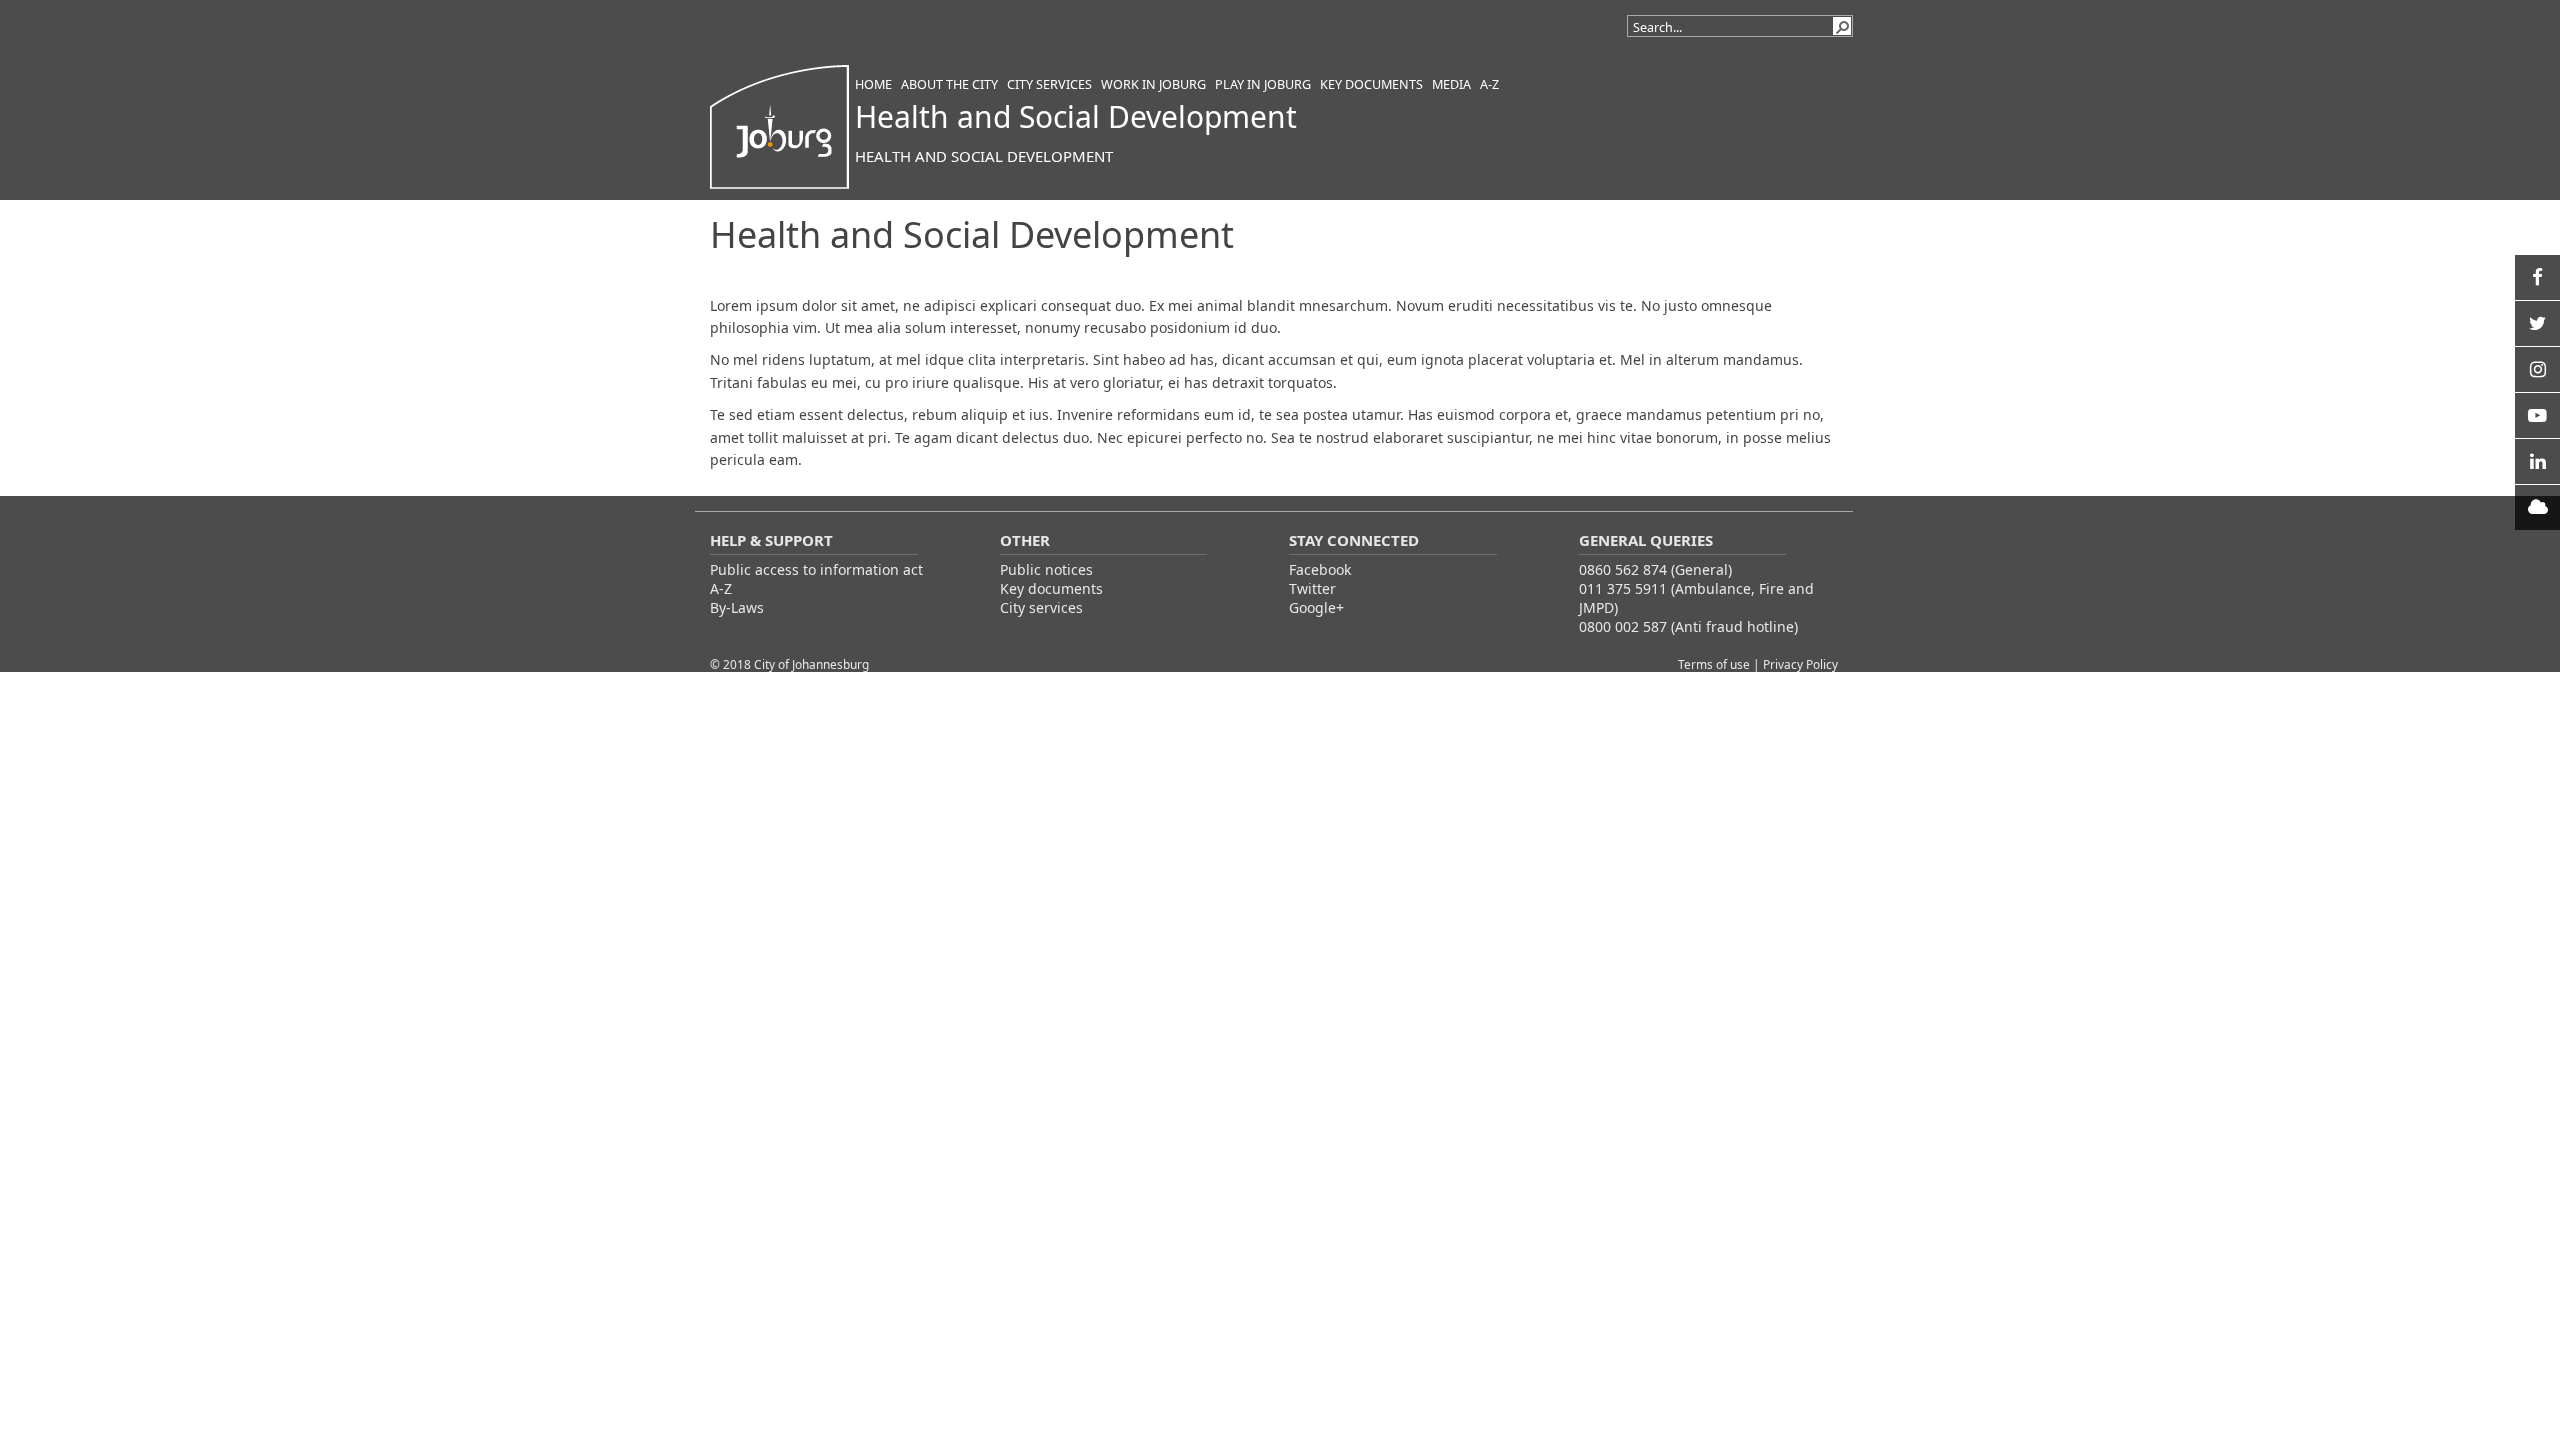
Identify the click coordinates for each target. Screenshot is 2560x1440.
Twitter (1312, 588)
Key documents (1051, 588)
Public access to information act (816, 569)
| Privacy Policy (1795, 664)
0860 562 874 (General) (1655, 569)
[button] (1842, 26)
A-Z (721, 588)
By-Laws (737, 607)
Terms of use (1715, 664)
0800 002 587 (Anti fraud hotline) (1688, 626)
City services (1041, 607)
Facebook (1320, 569)
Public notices (1046, 569)
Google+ (1316, 607)
